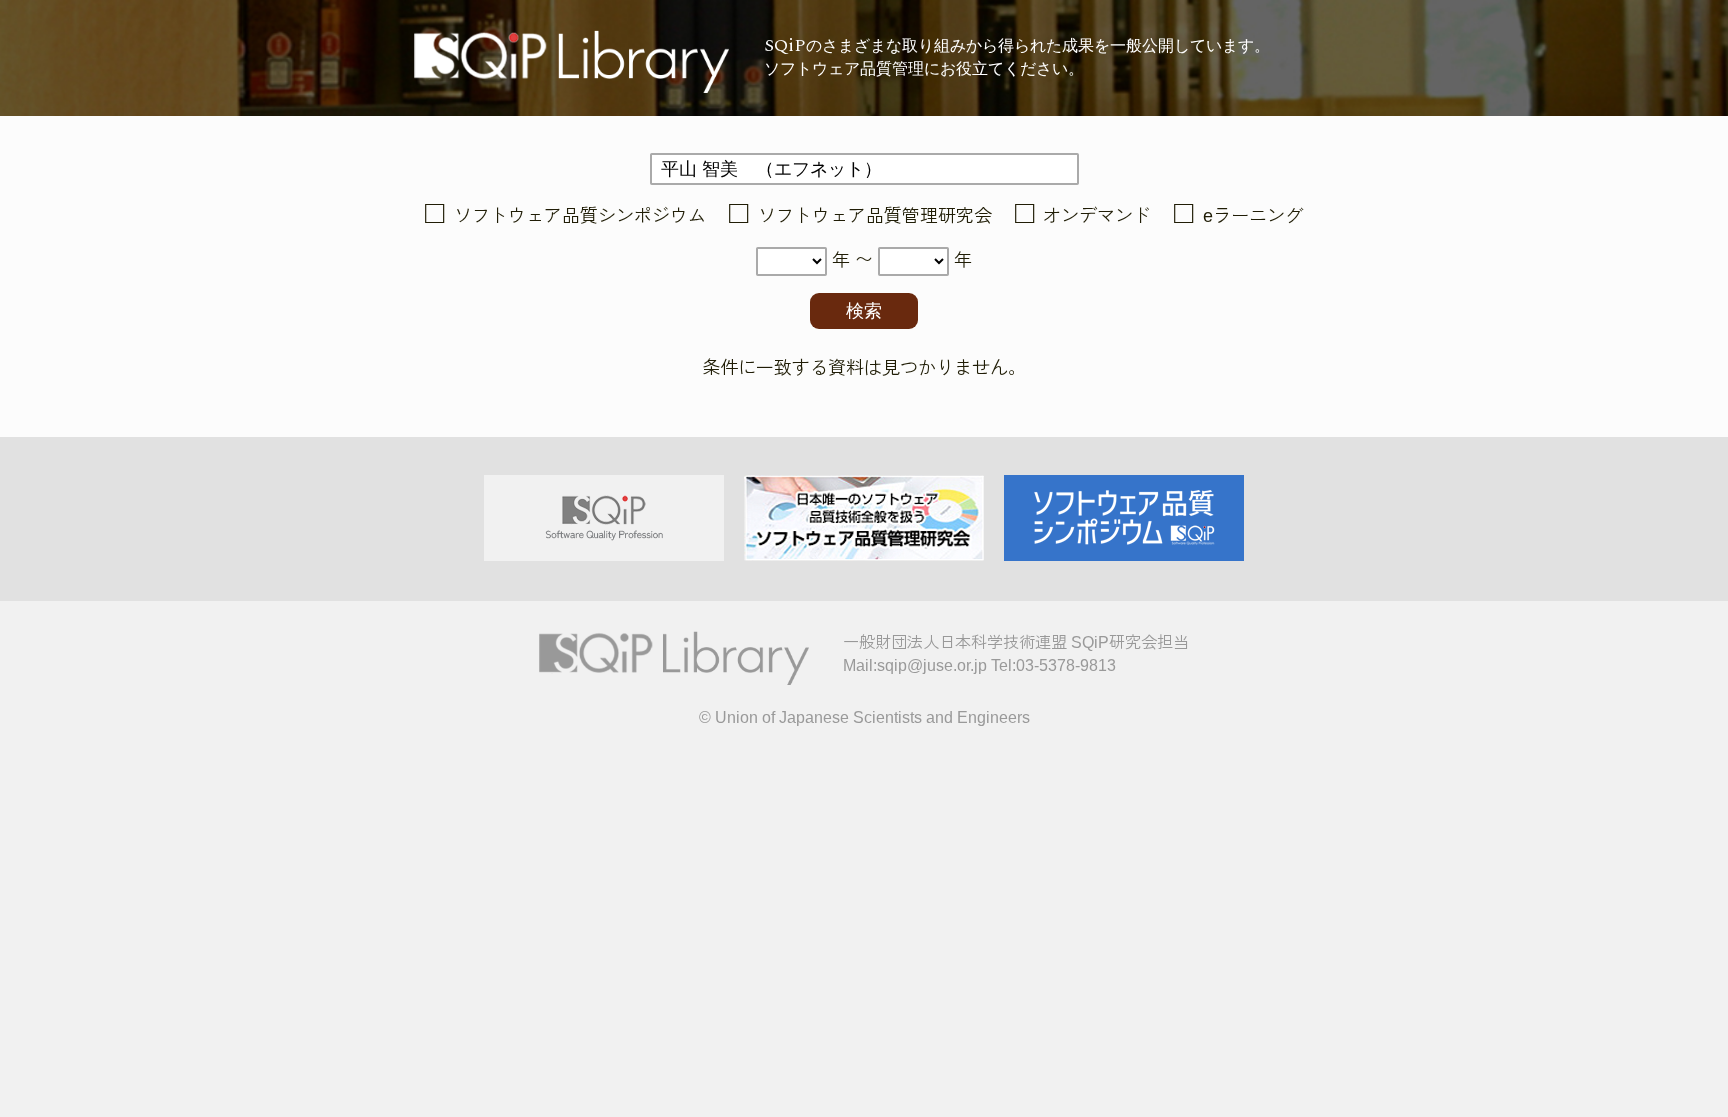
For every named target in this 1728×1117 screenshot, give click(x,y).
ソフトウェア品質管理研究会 (875, 216)
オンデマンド (1097, 216)
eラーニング (1253, 216)
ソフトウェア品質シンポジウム (580, 216)
